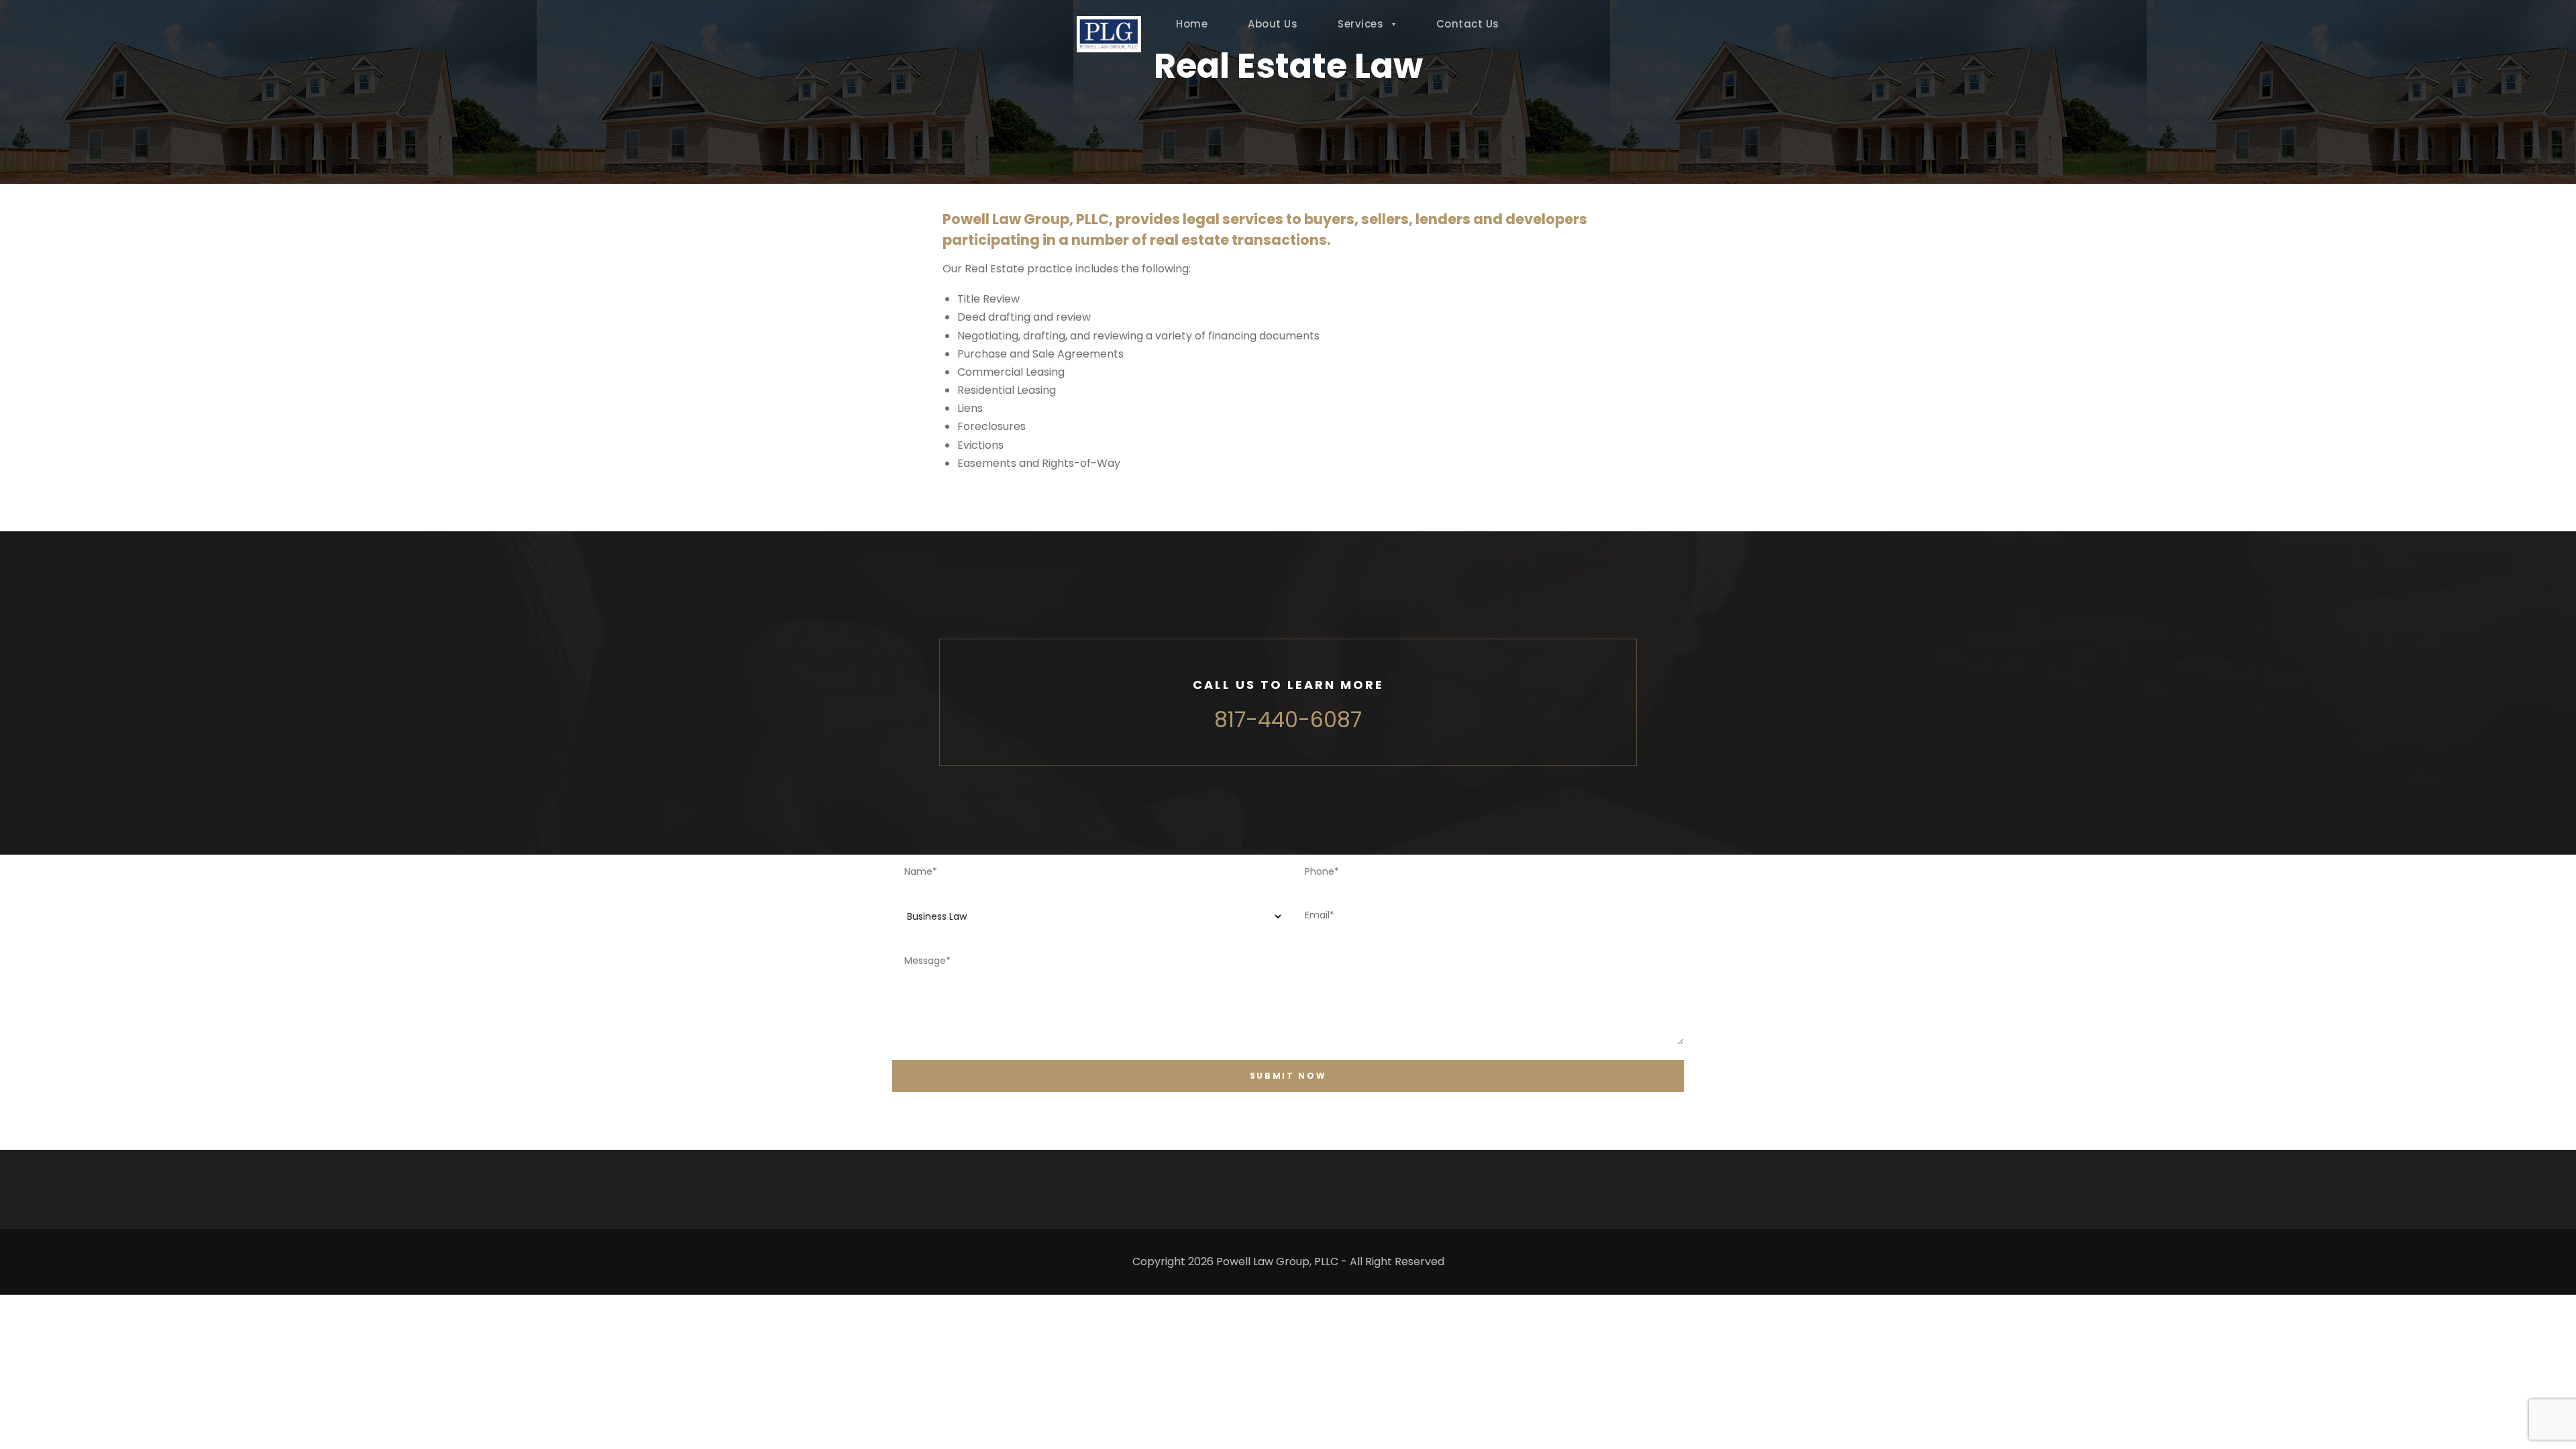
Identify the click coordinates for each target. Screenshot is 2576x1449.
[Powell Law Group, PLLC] (1109, 34)
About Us (1273, 24)
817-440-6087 (1288, 719)
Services (1360, 24)
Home (1192, 24)
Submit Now (1288, 1076)
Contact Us (1468, 24)
